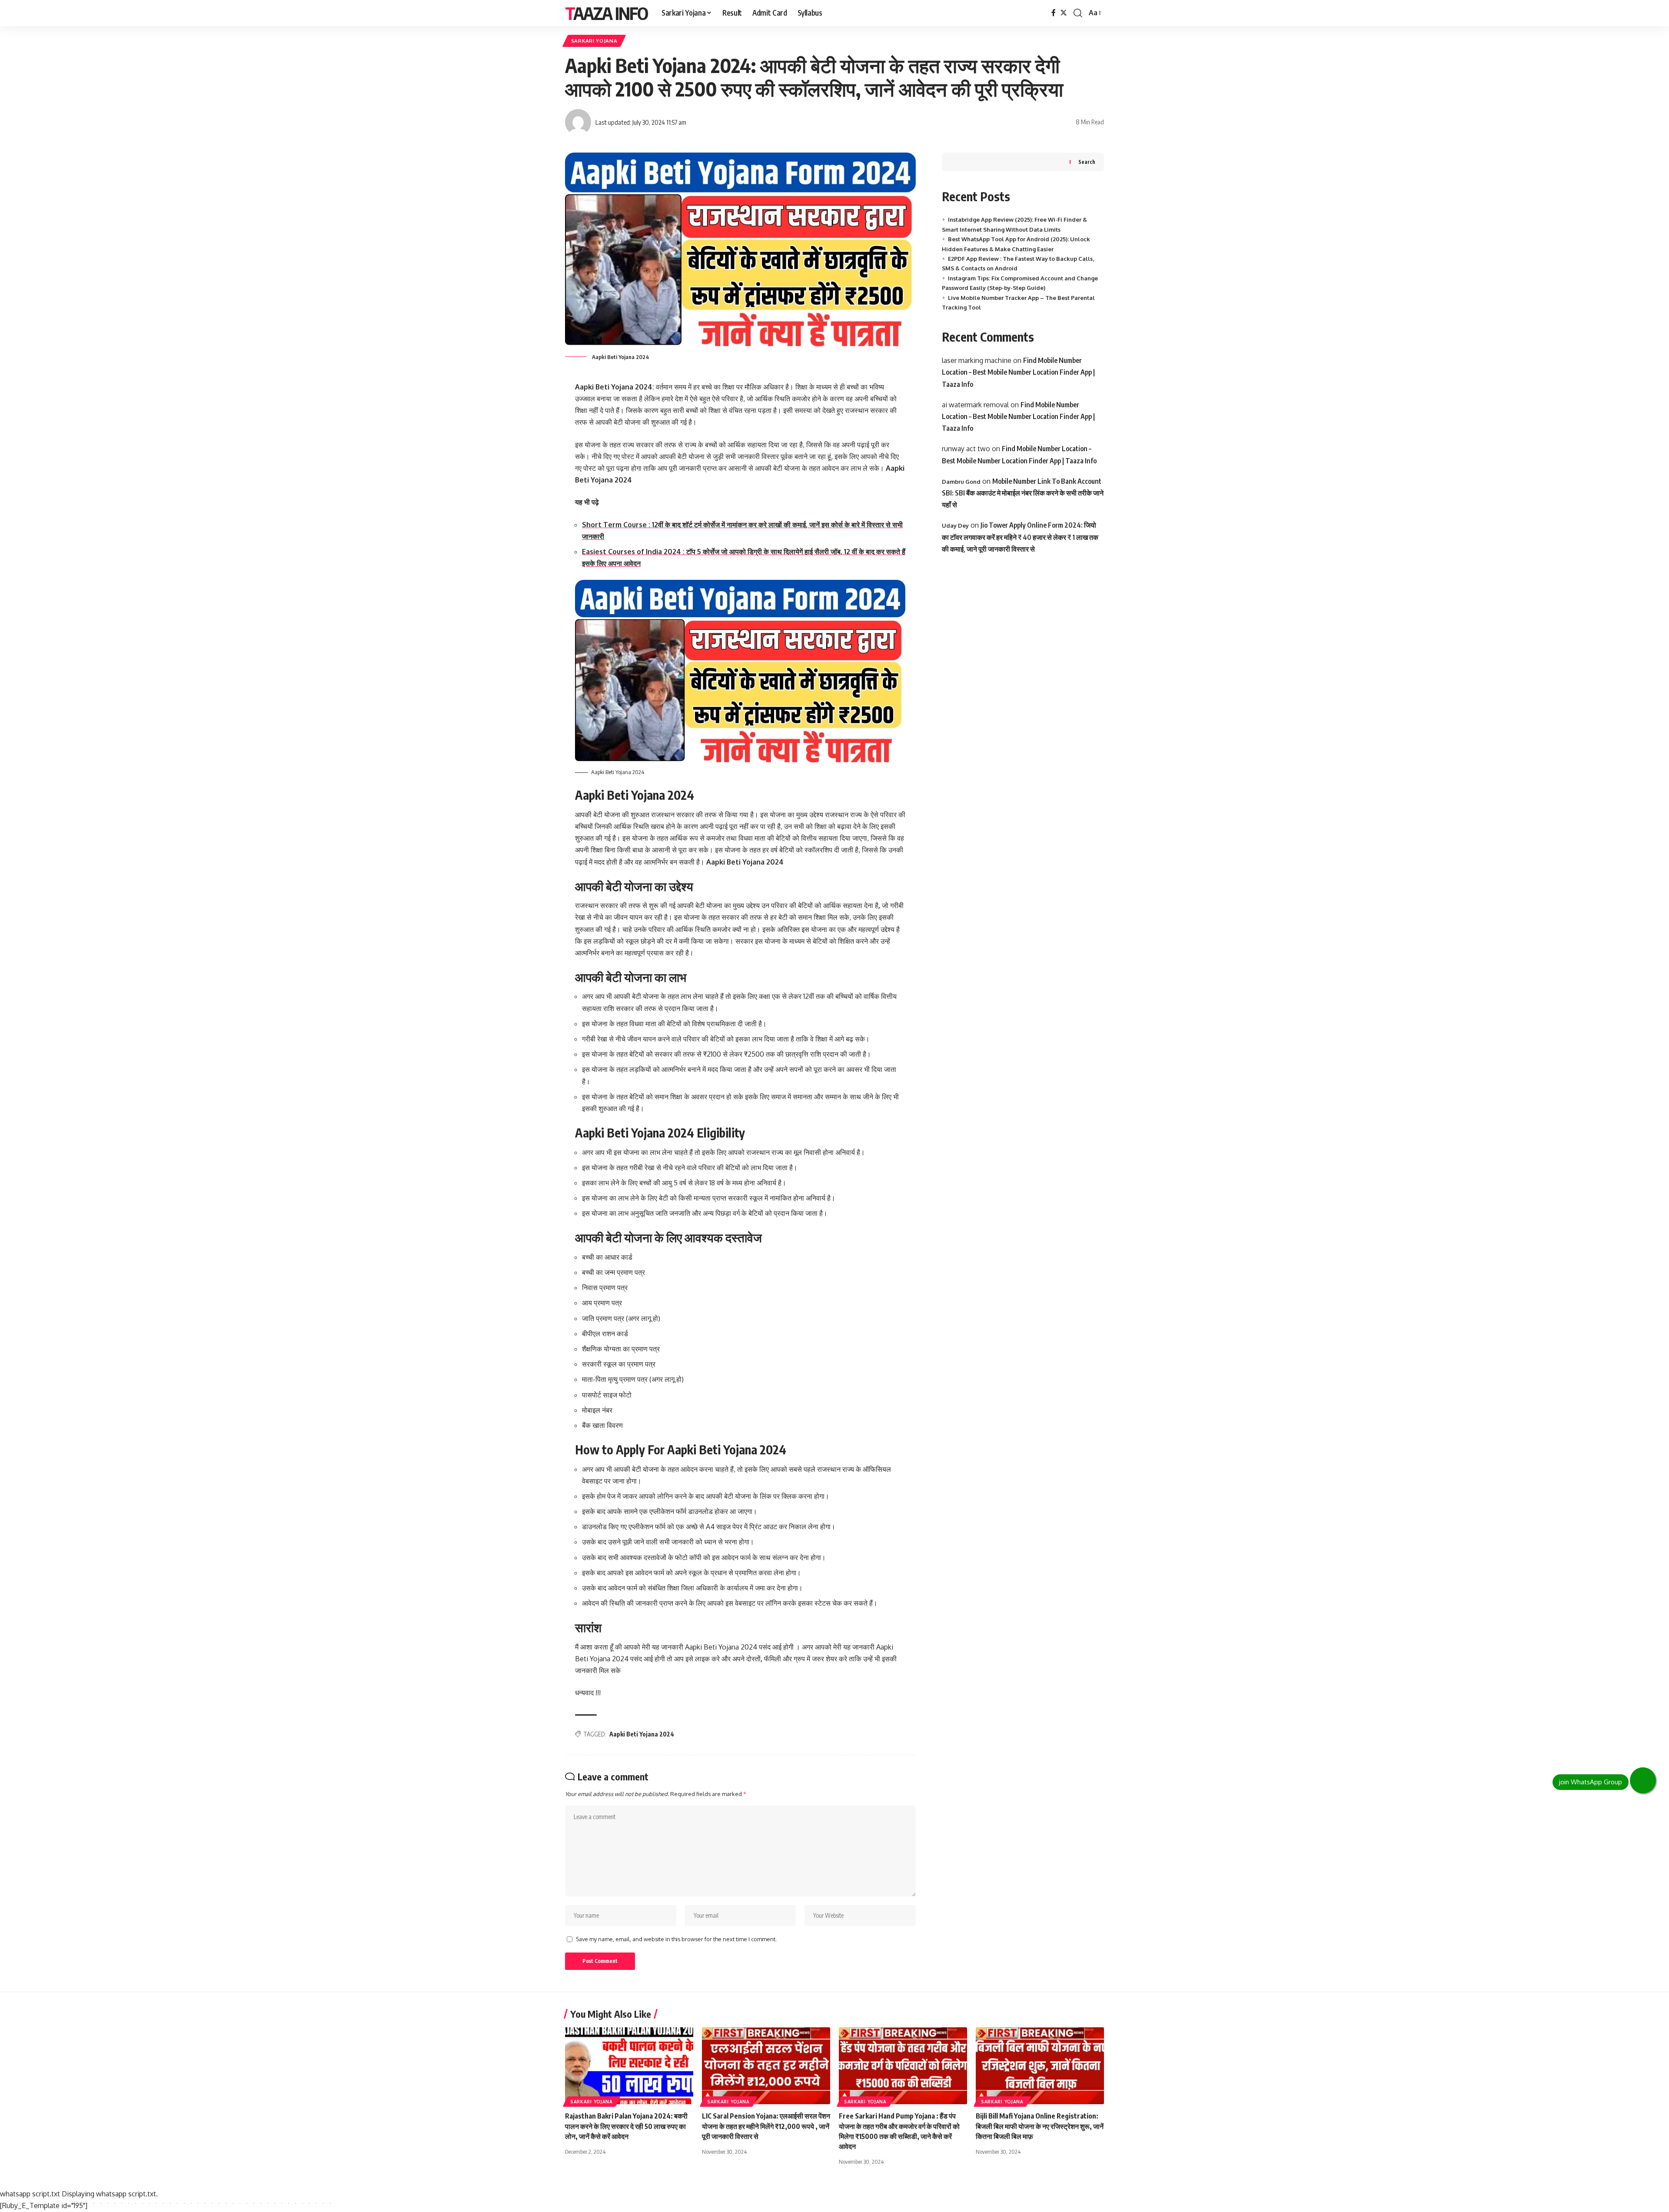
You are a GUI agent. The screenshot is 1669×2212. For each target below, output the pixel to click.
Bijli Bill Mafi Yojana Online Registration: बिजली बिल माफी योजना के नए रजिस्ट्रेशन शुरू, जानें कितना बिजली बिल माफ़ (1040, 2126)
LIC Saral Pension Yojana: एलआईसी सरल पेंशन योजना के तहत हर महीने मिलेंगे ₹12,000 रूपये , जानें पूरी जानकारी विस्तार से (766, 2126)
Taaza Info (606, 13)
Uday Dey (955, 526)
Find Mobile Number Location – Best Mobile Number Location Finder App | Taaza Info (1018, 372)
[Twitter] (1064, 13)
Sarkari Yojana (594, 41)
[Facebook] (1054, 13)
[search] (1078, 13)
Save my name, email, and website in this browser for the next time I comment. (676, 1939)
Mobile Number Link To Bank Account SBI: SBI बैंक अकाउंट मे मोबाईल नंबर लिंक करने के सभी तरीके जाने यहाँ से (1023, 493)
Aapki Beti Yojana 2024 (642, 1734)
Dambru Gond (961, 482)
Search (1087, 162)
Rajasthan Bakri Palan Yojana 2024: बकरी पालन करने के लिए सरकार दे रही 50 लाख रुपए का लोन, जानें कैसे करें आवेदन (626, 2126)
